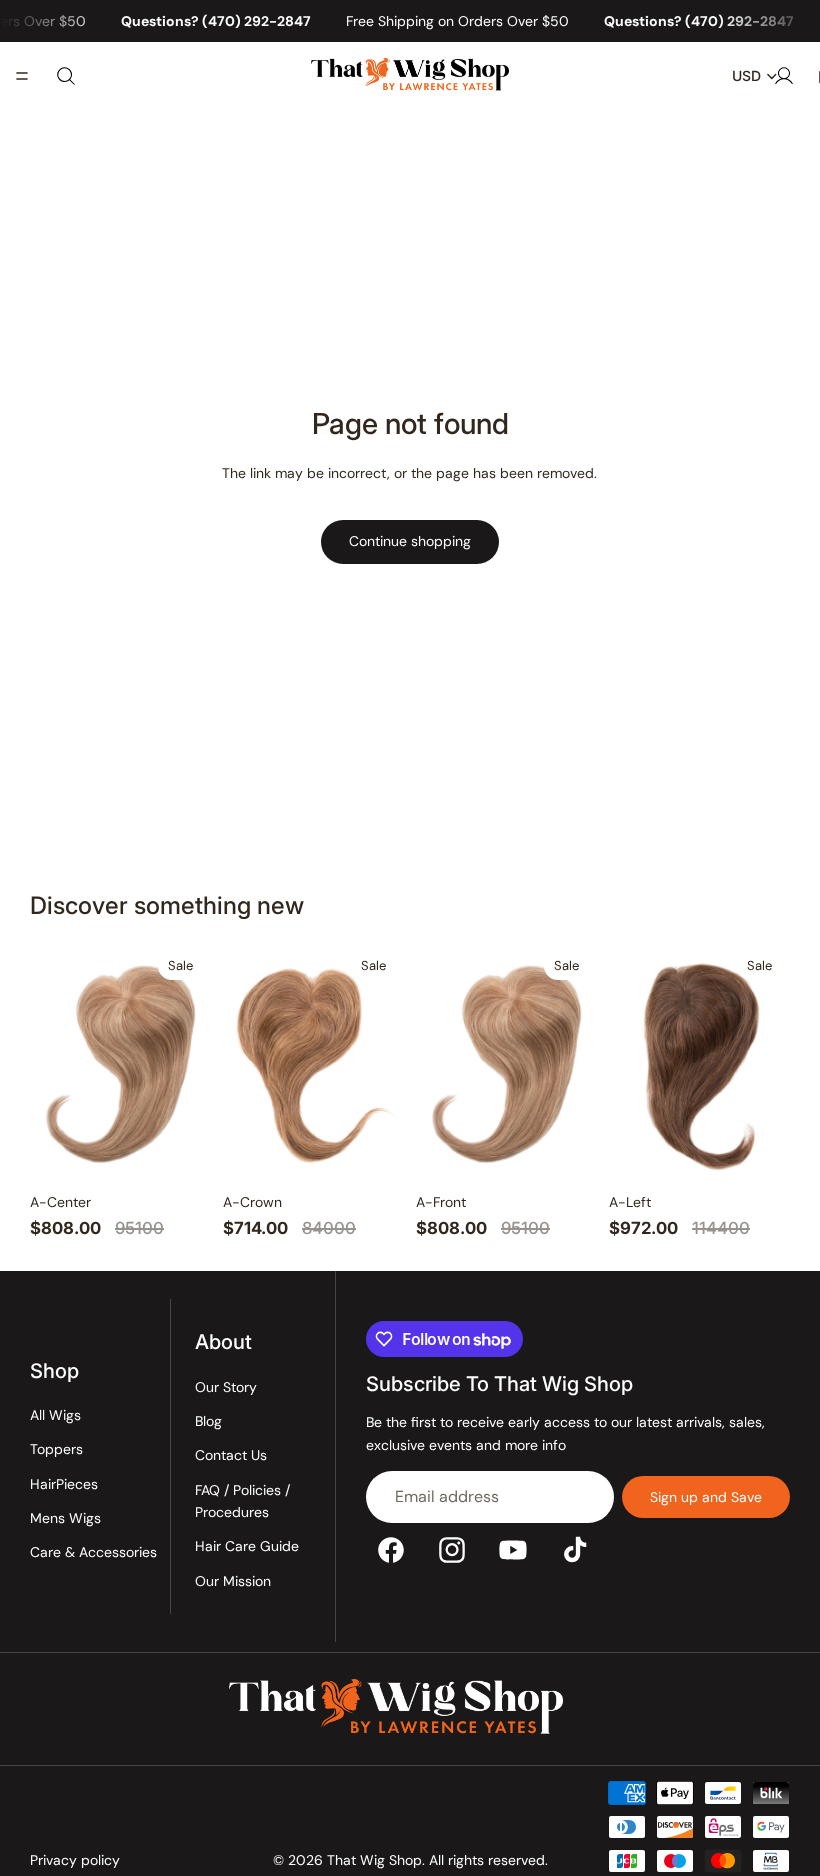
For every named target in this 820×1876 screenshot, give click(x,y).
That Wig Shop (374, 1860)
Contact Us (231, 1456)
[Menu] (22, 77)
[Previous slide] (52, 1063)
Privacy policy (75, 1860)
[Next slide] (189, 1063)
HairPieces (64, 1484)
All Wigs (55, 1415)
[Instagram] (452, 1550)
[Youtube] (513, 1550)
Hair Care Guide (247, 1547)
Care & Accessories (93, 1553)
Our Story (226, 1387)
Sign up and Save (706, 1497)
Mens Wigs (65, 1519)
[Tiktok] (575, 1550)
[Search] (66, 76)
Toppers (56, 1450)
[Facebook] (391, 1550)
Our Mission (233, 1581)
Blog (208, 1421)
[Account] (784, 76)
